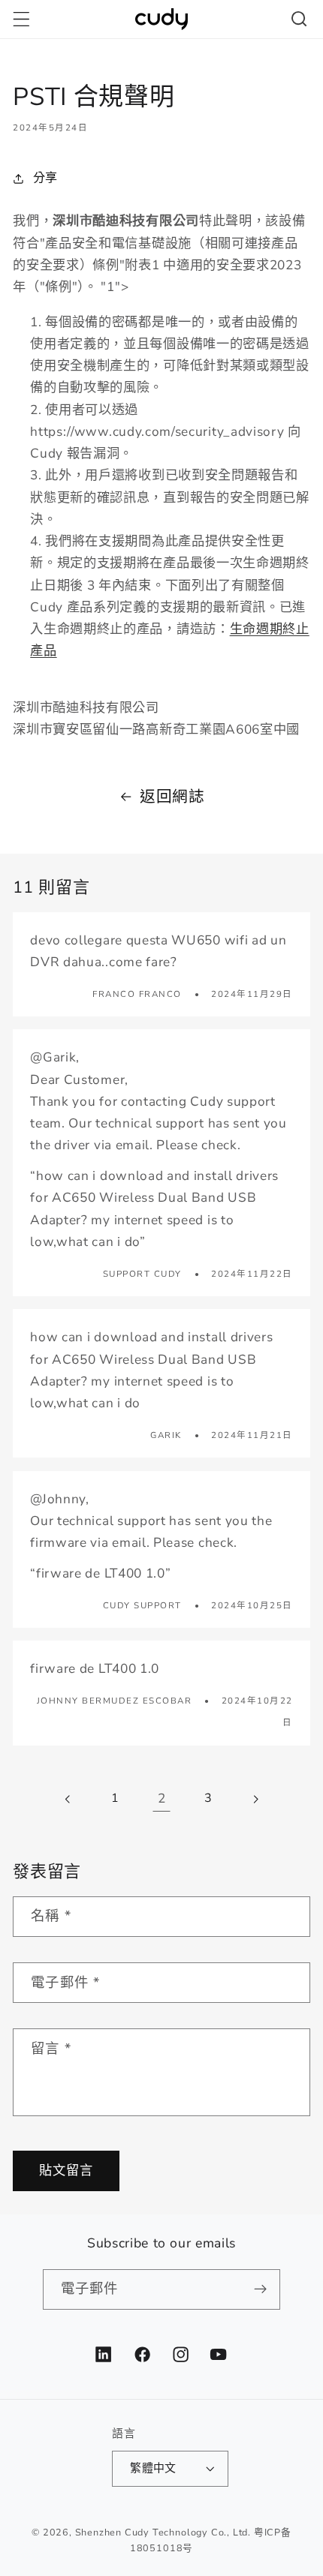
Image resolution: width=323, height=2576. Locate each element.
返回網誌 (172, 797)
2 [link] (162, 1798)
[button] (21, 19)
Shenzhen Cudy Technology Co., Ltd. (163, 2532)
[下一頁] (255, 1799)
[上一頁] (69, 1799)
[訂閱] (261, 2289)
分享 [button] (45, 178)
